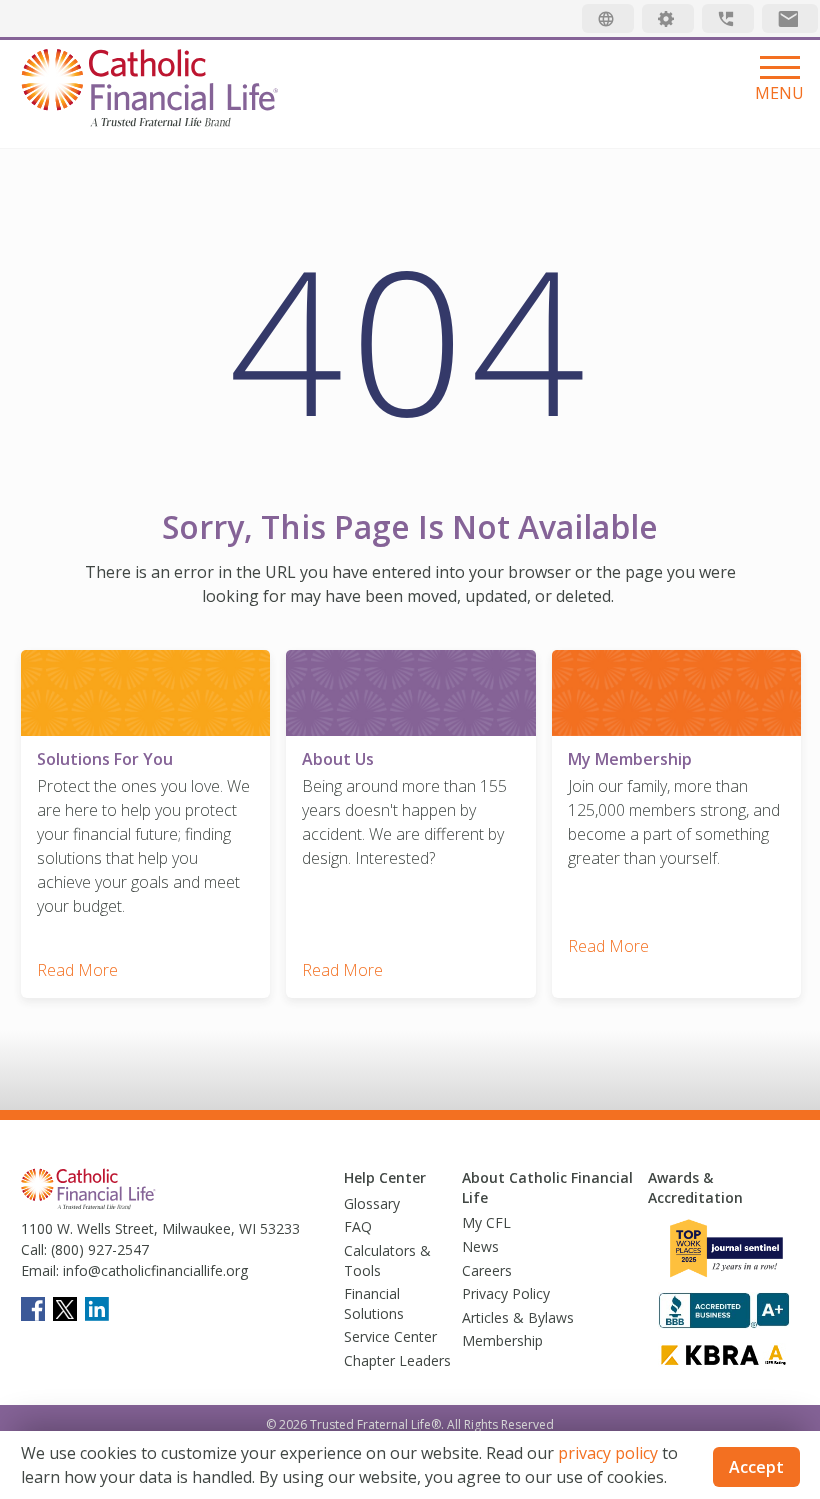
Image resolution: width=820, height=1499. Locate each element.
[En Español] (608, 18)
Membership (502, 1340)
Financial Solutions (374, 1303)
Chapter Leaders (397, 1360)
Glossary (372, 1203)
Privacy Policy (506, 1293)
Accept (756, 1467)
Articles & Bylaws (518, 1317)
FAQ (358, 1226)
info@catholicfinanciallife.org (153, 1270)
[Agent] (668, 18)
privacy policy (608, 1453)
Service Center (390, 1336)
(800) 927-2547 (98, 1249)
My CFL (486, 1222)
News (480, 1246)
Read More (77, 970)
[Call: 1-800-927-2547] (728, 18)
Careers (487, 1270)
